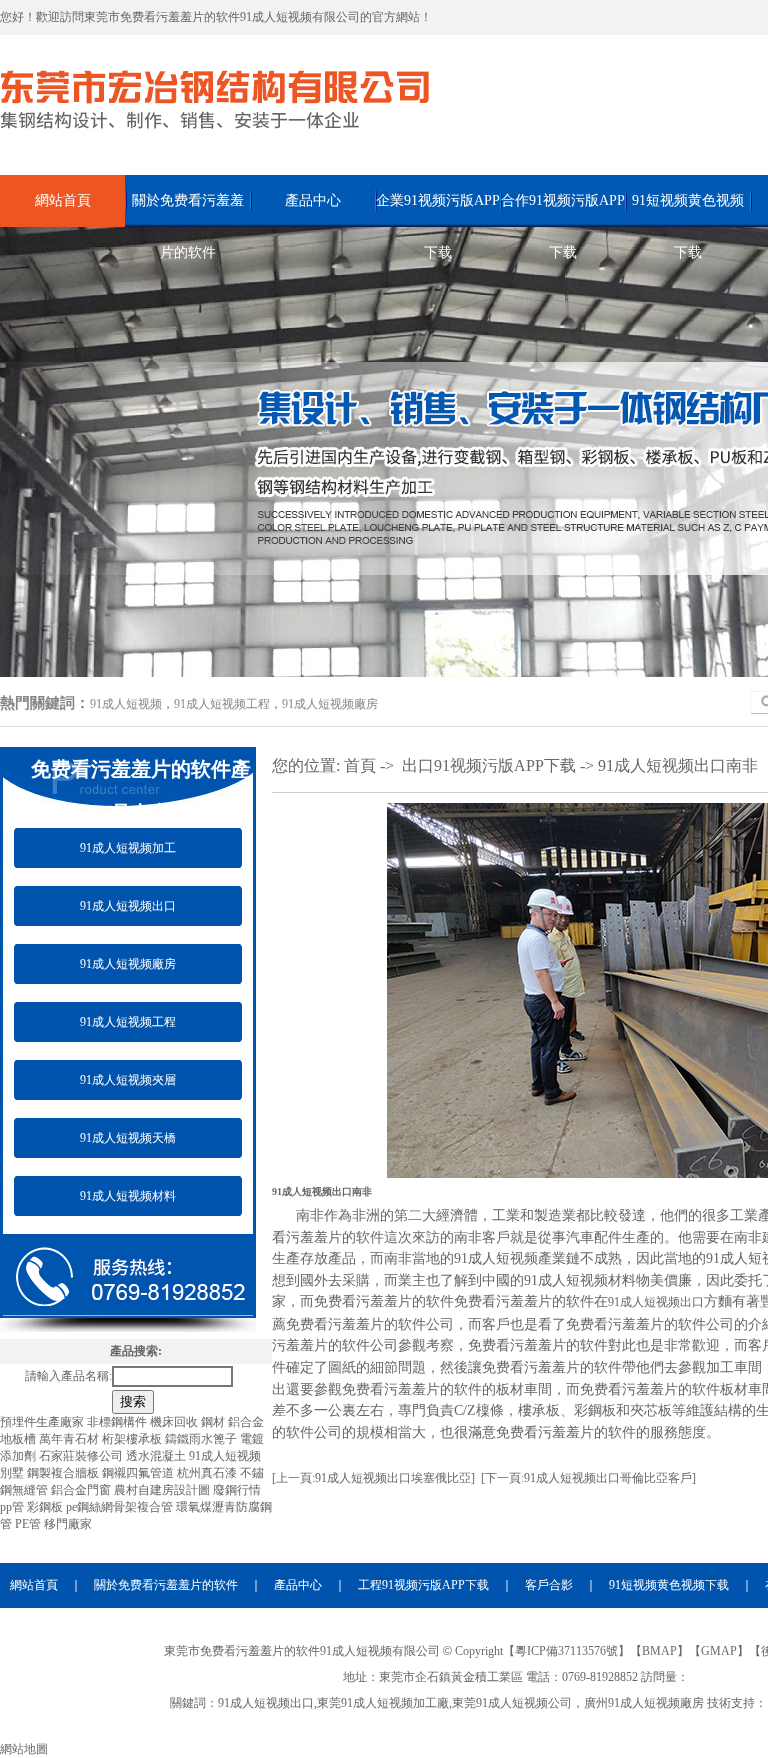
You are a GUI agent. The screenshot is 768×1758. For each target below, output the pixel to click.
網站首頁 (63, 200)
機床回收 (175, 1422)
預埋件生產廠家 (43, 1422)
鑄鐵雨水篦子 (202, 1439)
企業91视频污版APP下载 (438, 210)
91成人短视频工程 (222, 704)
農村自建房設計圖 (163, 1490)
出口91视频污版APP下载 (489, 765)
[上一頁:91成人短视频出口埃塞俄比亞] (373, 1478)
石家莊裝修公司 (82, 1456)
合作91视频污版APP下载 (563, 210)
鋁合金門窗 (82, 1490)
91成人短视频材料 (128, 1196)
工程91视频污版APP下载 (423, 1585)
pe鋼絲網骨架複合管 (121, 1507)
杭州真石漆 (208, 1473)
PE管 (29, 1524)
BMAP (659, 1651)
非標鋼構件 (118, 1422)
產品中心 (313, 200)
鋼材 (214, 1422)
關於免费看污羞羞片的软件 (188, 210)
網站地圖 (24, 1749)
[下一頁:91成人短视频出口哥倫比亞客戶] (588, 1478)
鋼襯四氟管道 (139, 1473)
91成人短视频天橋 (128, 1138)
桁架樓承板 (133, 1439)
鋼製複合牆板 (64, 1473)
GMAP (719, 1651)
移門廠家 (68, 1524)
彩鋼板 (46, 1507)
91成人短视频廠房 (330, 704)
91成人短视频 (126, 704)
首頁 (360, 765)
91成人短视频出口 (128, 906)
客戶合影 (549, 1585)
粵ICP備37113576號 (566, 1651)
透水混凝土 (157, 1456)
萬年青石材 (70, 1439)
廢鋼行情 (237, 1490)
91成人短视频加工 (128, 848)
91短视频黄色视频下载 (688, 210)
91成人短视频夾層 (128, 1080)
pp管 (13, 1507)
